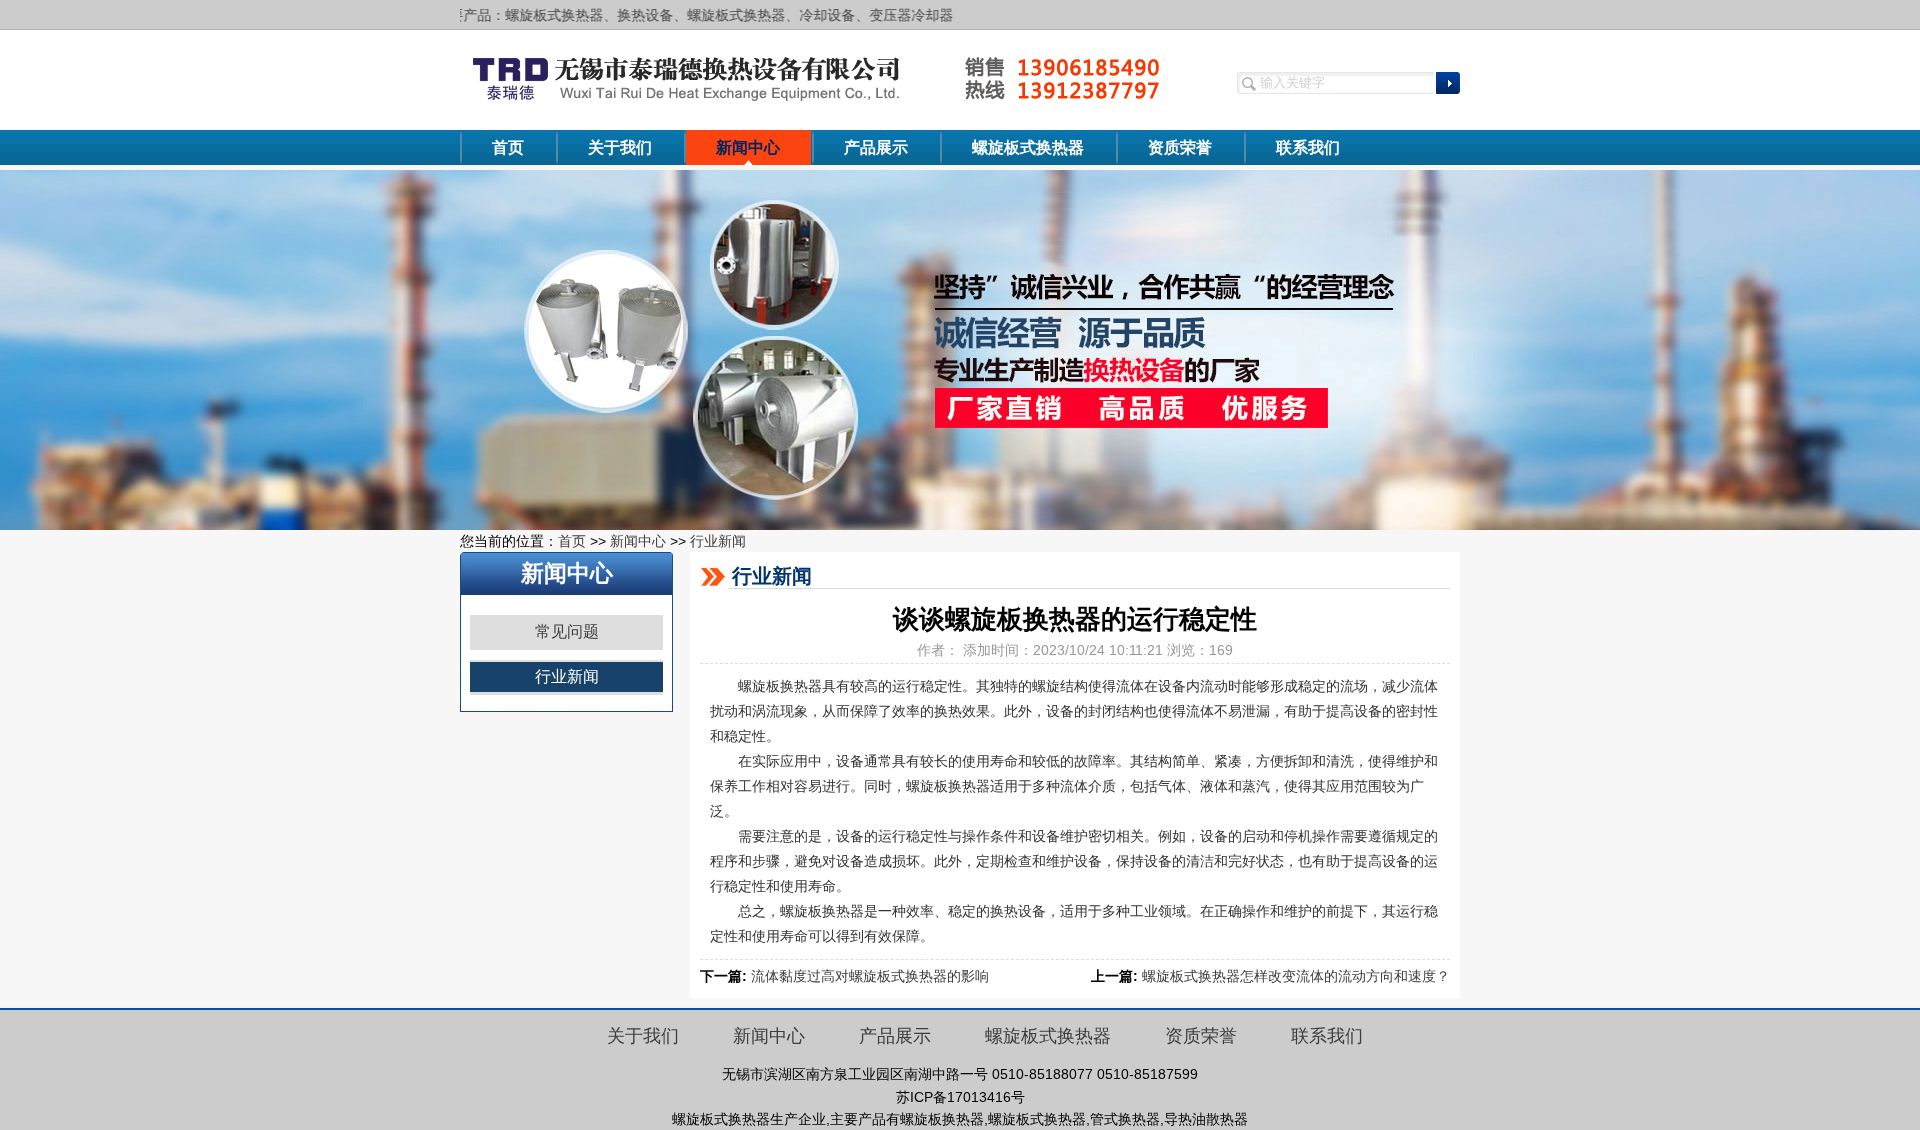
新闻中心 (748, 147)
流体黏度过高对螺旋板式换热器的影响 (870, 976)
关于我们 (620, 147)
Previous (35, 350)
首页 (508, 147)
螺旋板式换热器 (1028, 147)
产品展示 (876, 147)
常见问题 (567, 631)
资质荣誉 (1180, 147)
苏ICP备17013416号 (960, 1097)
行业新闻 (718, 541)
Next (1885, 350)
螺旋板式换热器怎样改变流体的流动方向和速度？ (1296, 976)
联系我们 (1308, 147)
